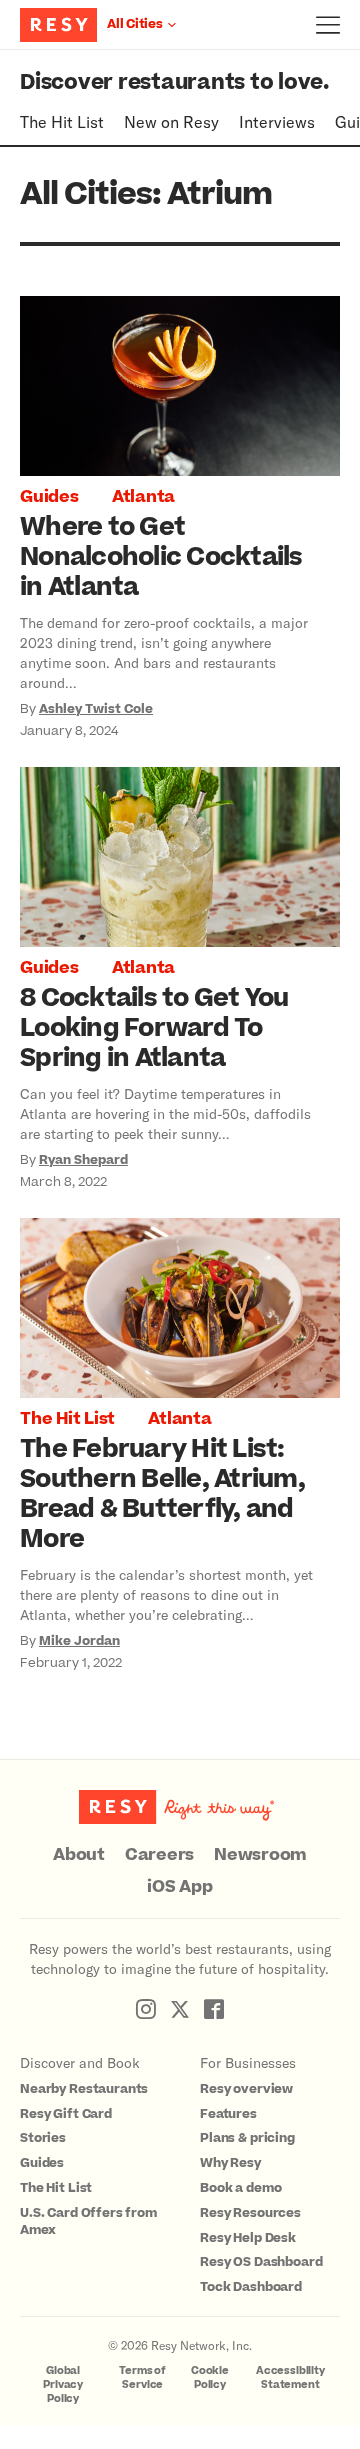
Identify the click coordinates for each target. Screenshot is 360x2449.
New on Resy (171, 121)
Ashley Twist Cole (96, 709)
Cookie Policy (210, 2377)
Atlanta (143, 497)
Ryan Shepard (83, 1160)
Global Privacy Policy (63, 2384)
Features (228, 2114)
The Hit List (62, 121)
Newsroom (260, 1855)
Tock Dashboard (251, 2287)
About (79, 1855)
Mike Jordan (79, 1641)
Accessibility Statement (290, 2377)
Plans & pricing (247, 2138)
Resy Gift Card (66, 2114)
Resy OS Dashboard (261, 2262)
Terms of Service (142, 2377)
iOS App (179, 1887)
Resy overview (246, 2089)
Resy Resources (250, 2213)
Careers (159, 1855)
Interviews (277, 121)
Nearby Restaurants (84, 2089)
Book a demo (240, 2188)
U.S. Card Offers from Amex (88, 2221)
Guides (49, 497)
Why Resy (230, 2163)
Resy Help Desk (248, 2238)
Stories (43, 2138)
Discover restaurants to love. (174, 82)
